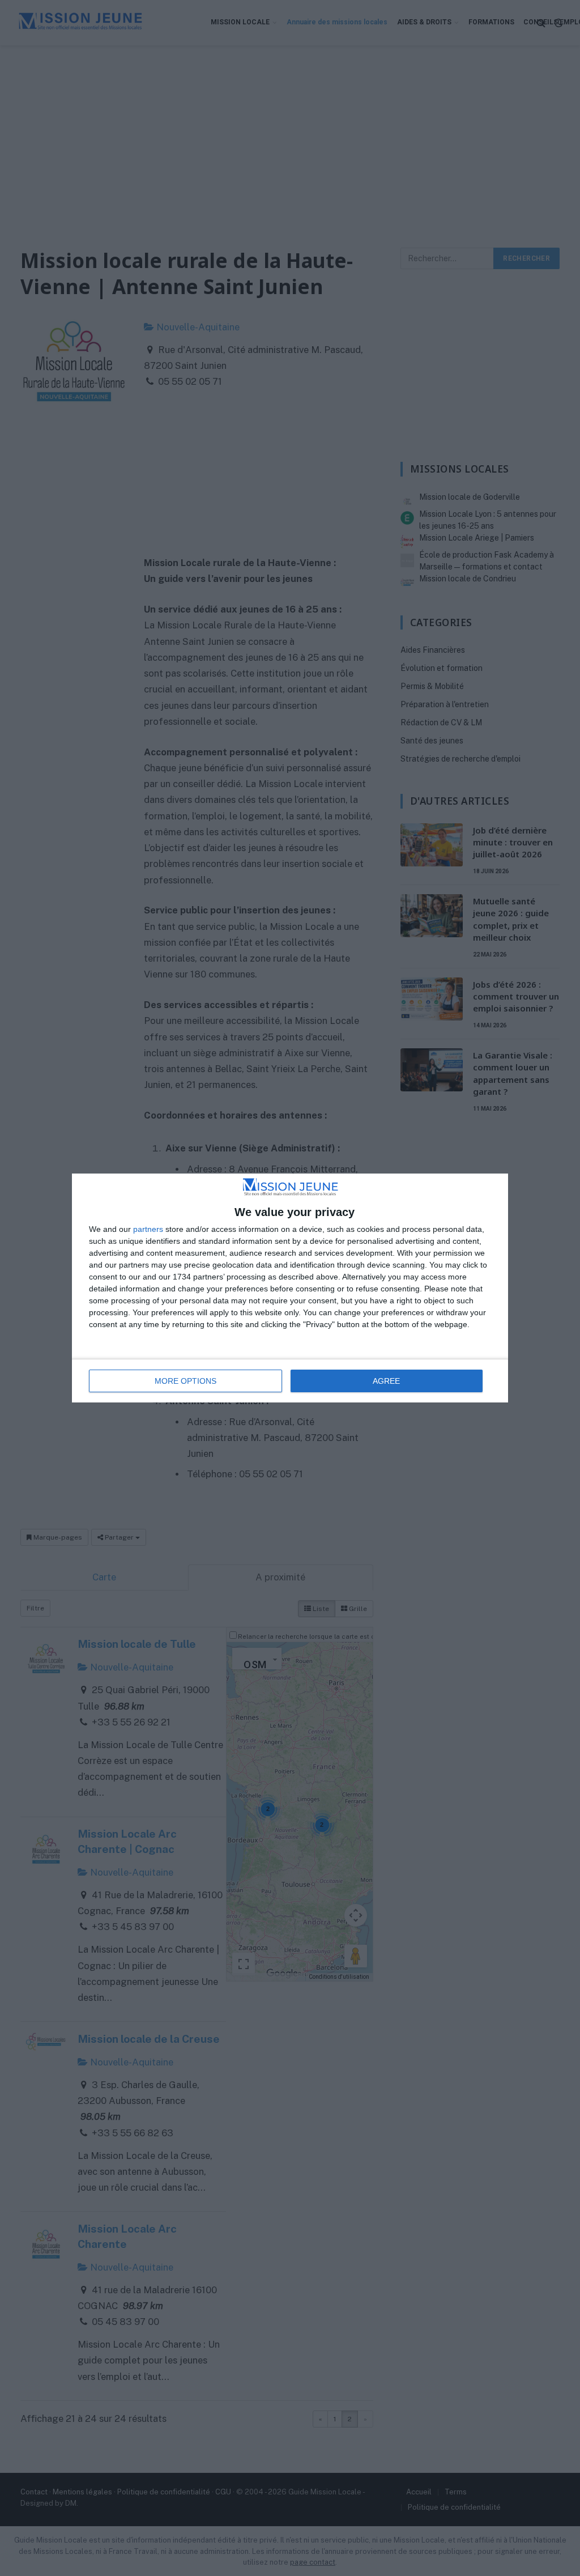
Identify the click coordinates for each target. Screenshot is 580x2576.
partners (148, 1229)
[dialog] (290, 1288)
